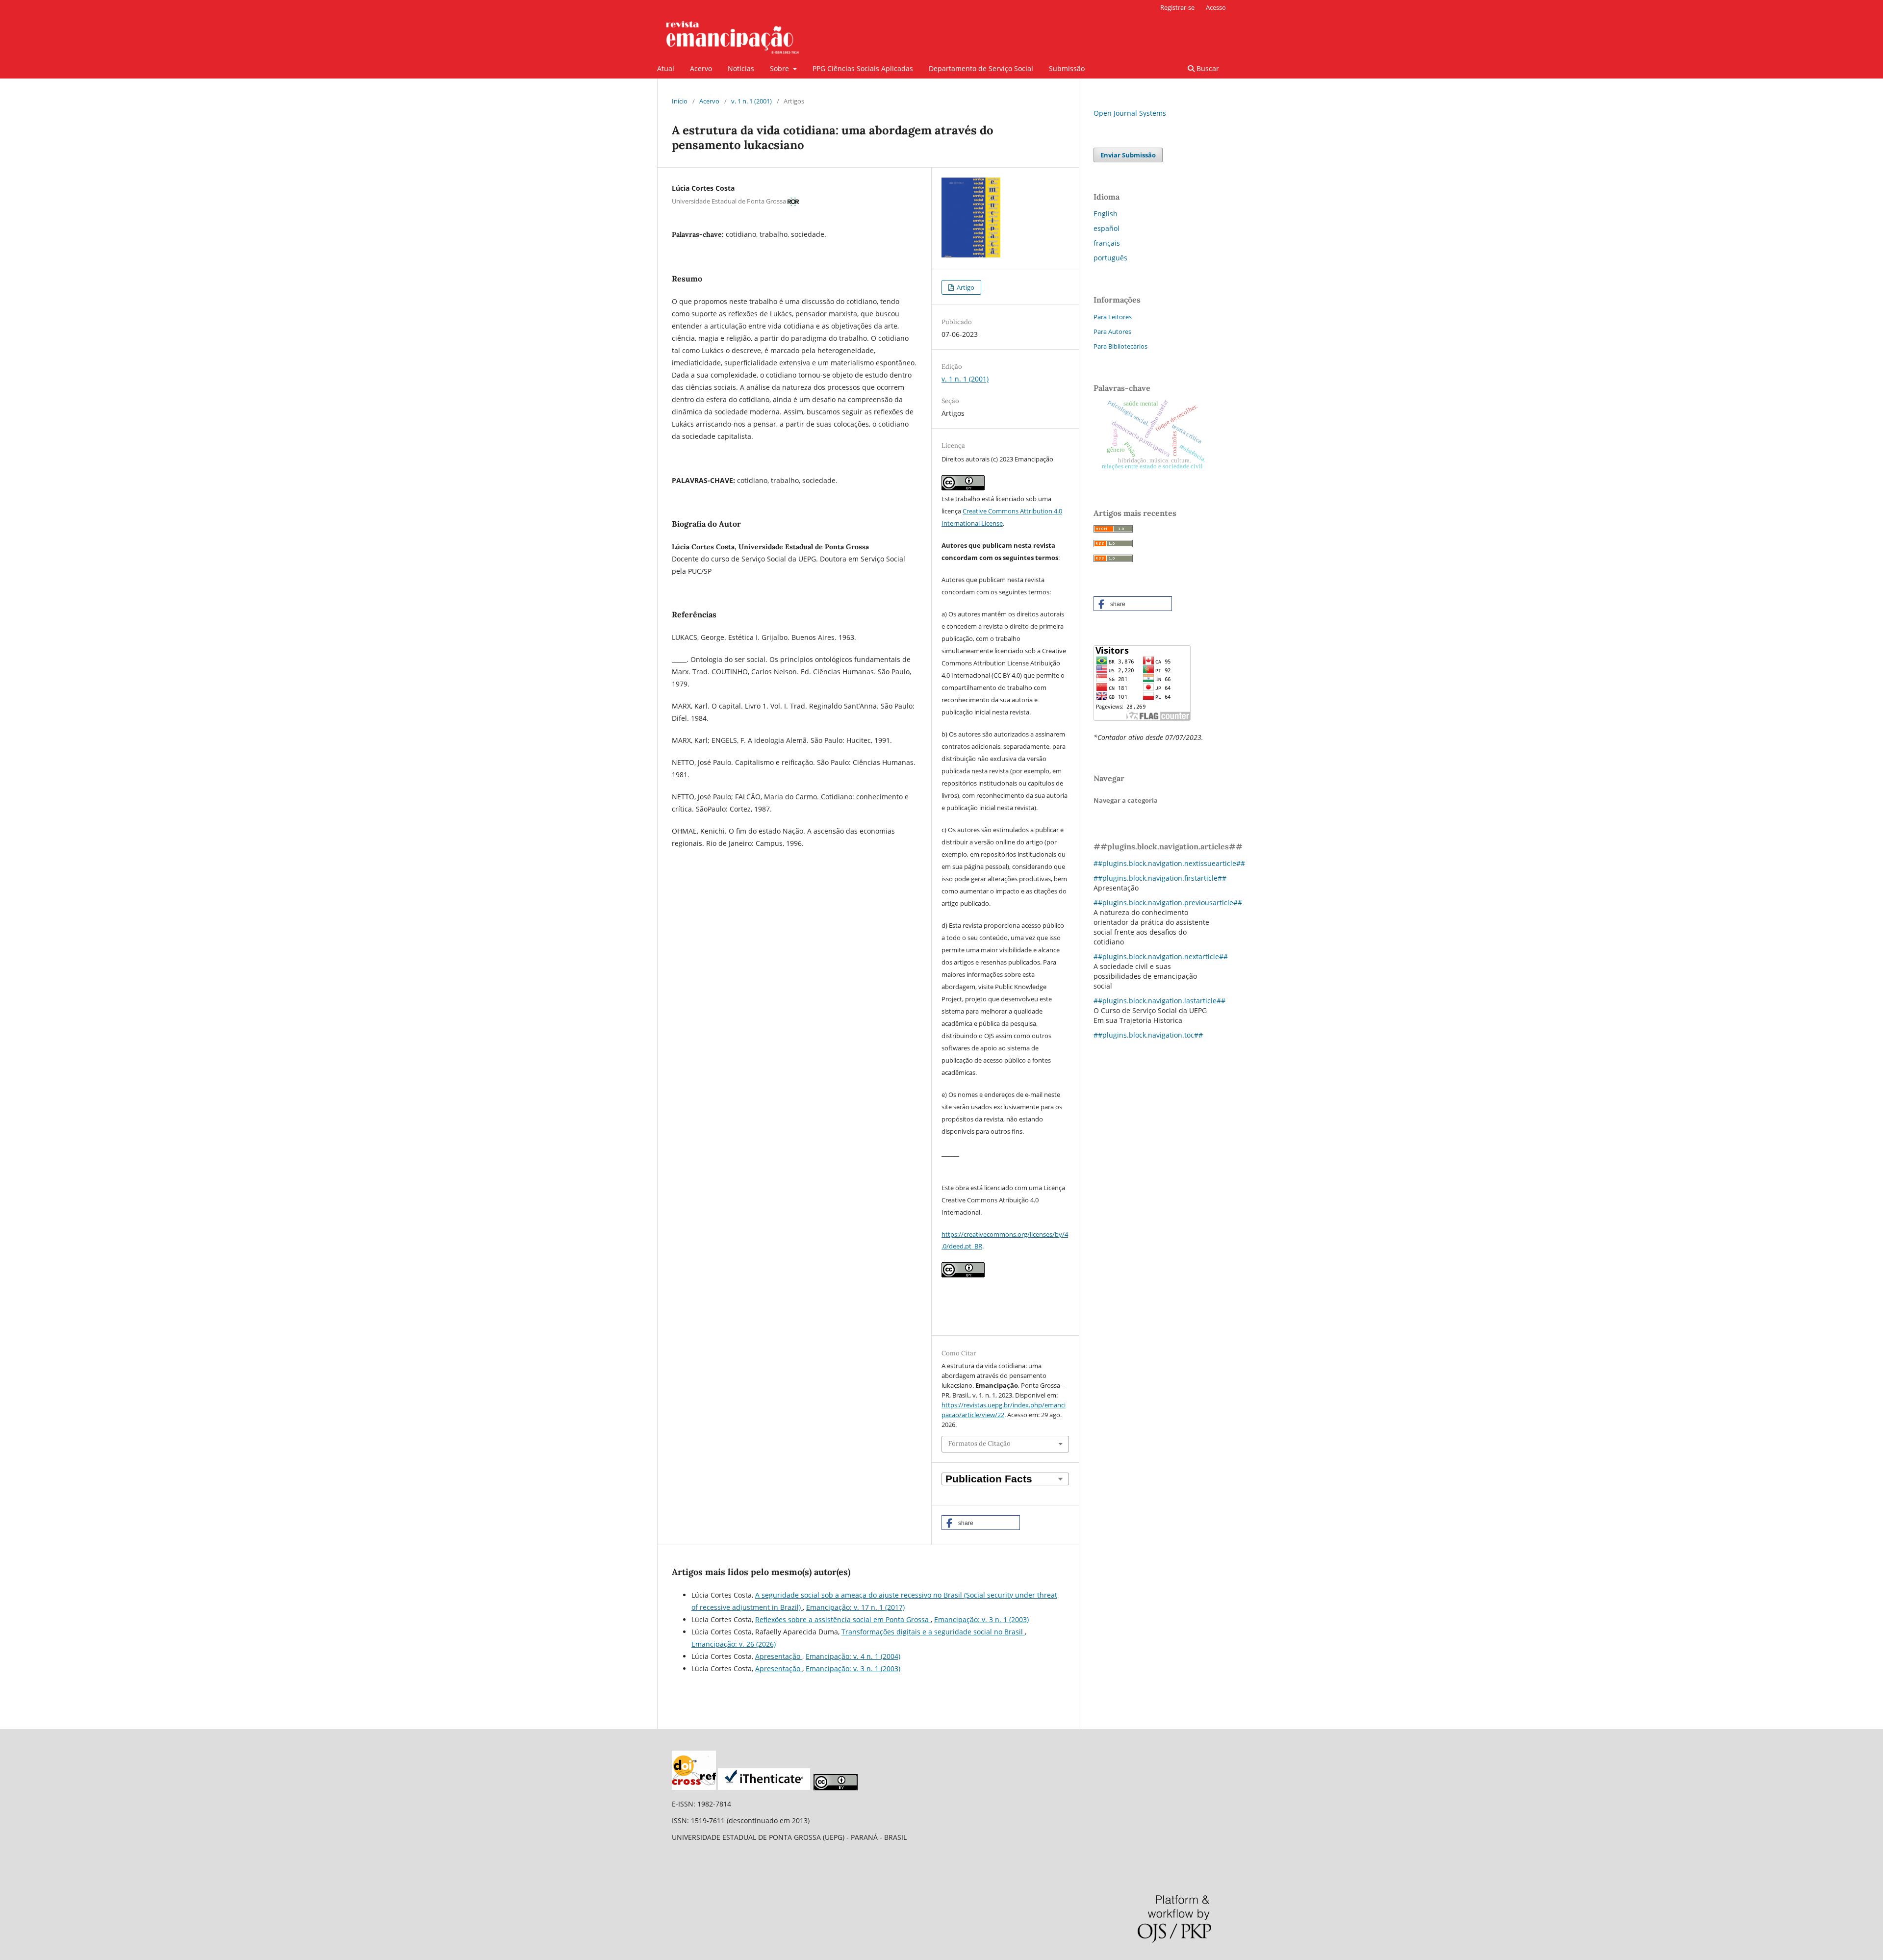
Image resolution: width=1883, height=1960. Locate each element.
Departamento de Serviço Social (981, 68)
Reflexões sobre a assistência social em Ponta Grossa (843, 1619)
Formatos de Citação (980, 1443)
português (1110, 258)
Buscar (1207, 68)
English (1106, 214)
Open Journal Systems (1130, 113)
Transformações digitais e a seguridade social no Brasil (933, 1632)
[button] (981, 1523)
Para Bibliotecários (1120, 346)
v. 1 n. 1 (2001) (751, 101)
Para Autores (1112, 331)
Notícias (741, 68)
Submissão (1067, 68)
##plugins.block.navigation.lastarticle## (1159, 1001)
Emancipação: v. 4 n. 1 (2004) (853, 1656)
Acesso (1216, 7)
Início (680, 101)
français (1107, 243)
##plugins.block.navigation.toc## (1148, 1035)
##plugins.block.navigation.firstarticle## (1160, 878)
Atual (666, 68)
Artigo (965, 287)
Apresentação (779, 1656)
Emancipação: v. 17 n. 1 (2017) (855, 1607)
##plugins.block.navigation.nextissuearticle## (1169, 863)
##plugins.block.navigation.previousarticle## (1168, 903)
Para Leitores (1113, 317)
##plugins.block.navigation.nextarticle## (1161, 956)
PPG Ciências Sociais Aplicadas (863, 68)
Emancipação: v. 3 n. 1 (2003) (981, 1619)
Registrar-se (1177, 7)
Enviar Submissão (1128, 155)
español (1107, 228)
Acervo (701, 68)
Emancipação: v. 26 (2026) (734, 1644)
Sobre (780, 68)
